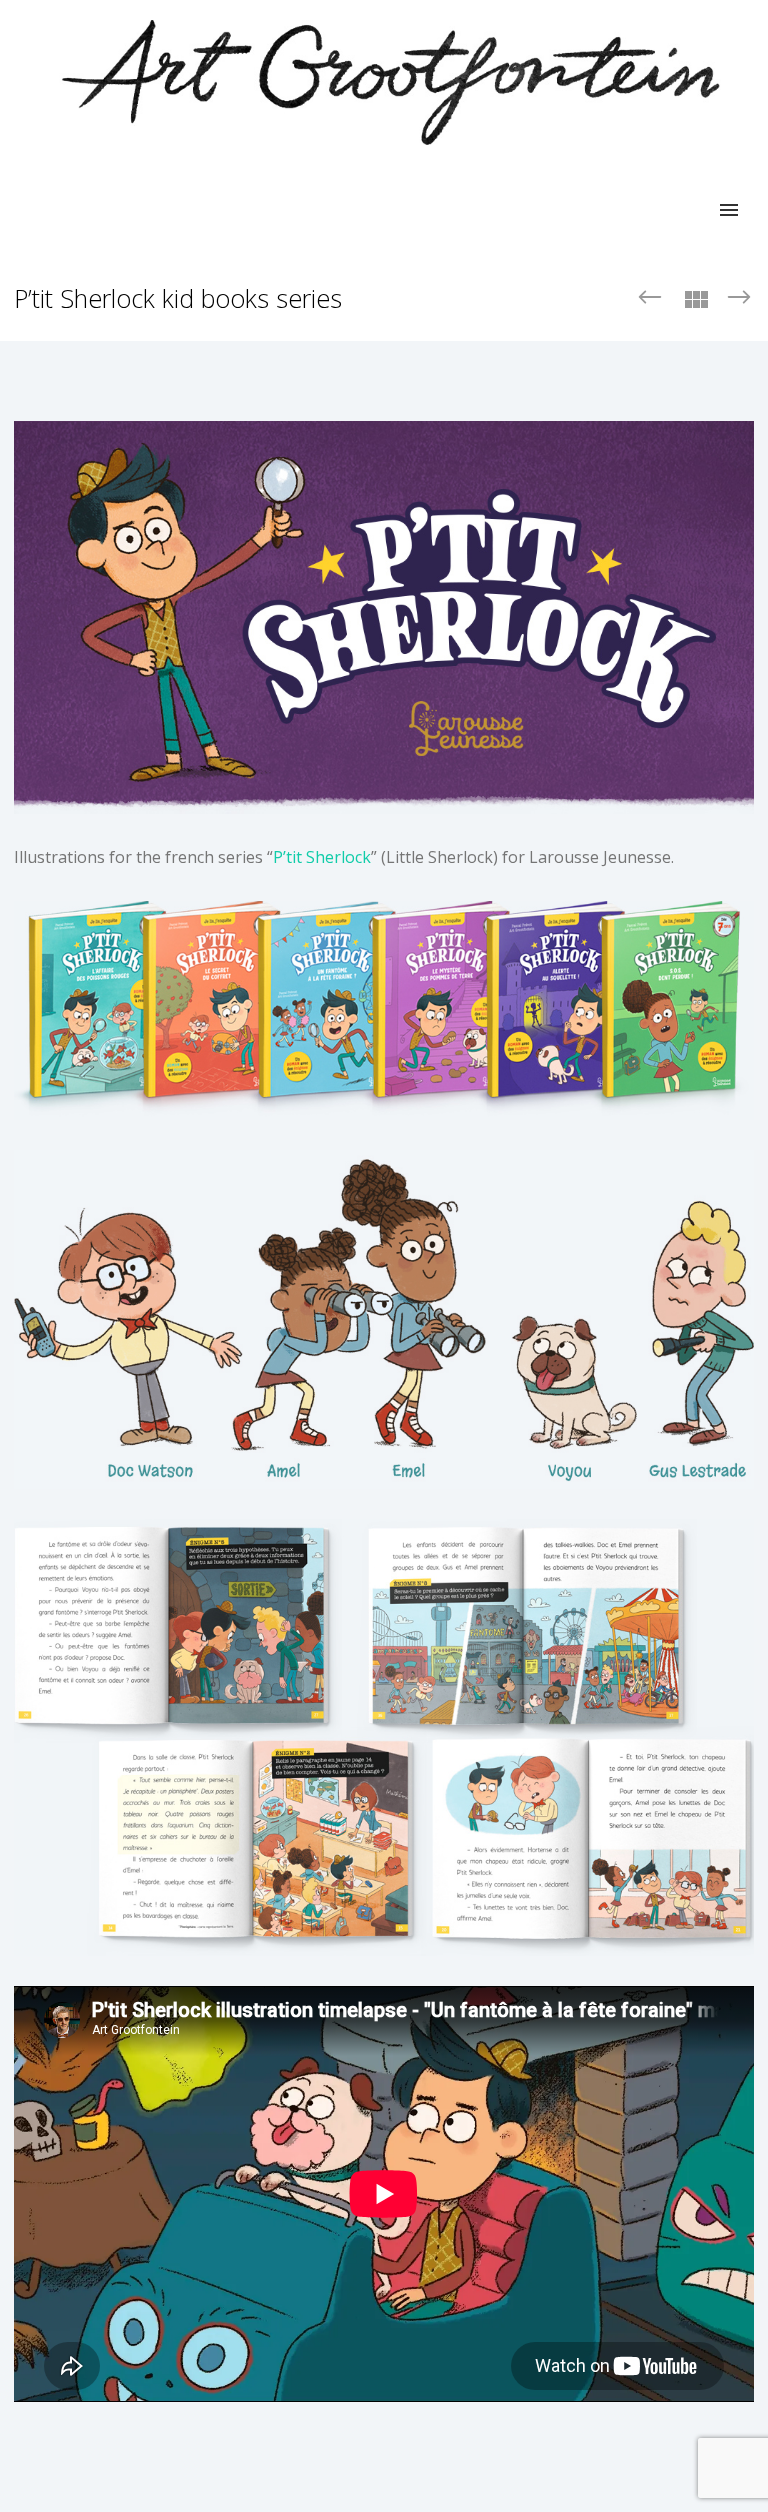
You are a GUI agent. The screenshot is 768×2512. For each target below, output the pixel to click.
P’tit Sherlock (322, 857)
